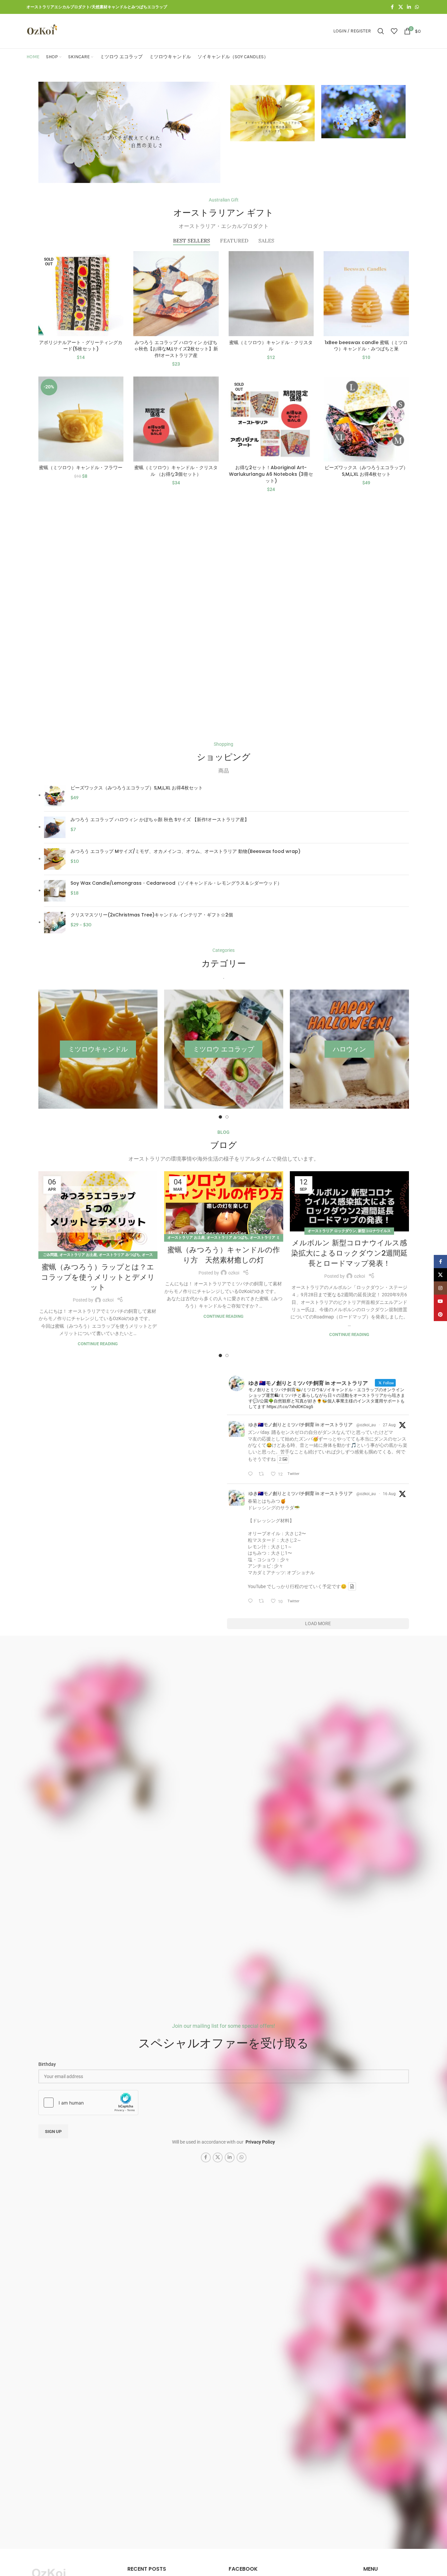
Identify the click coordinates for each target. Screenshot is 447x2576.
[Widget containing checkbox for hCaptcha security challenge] (88, 2103)
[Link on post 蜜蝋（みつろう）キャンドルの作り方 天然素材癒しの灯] (224, 1205)
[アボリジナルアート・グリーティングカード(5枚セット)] (81, 294)
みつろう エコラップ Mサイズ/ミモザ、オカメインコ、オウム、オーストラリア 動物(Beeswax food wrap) (185, 851)
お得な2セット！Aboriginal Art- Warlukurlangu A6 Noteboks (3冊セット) (271, 474)
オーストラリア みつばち (119, 1255)
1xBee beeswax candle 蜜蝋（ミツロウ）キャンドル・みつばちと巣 (366, 346)
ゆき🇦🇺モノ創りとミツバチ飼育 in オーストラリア (301, 1425)
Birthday (47, 2064)
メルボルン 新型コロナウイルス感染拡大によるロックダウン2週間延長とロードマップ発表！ (349, 1253)
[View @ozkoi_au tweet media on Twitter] (352, 1586)
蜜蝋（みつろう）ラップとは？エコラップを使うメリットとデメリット (98, 1277)
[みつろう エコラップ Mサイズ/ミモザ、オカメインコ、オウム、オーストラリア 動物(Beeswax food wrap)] (55, 859)
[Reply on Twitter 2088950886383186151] (252, 1601)
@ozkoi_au (366, 1425)
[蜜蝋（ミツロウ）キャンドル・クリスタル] (271, 294)
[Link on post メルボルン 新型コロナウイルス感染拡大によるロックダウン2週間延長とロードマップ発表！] (349, 1201)
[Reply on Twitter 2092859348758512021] (252, 1474)
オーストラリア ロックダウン (332, 1231)
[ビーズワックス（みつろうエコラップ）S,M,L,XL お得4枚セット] (366, 419)
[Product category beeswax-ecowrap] (224, 1049)
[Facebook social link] (392, 7)
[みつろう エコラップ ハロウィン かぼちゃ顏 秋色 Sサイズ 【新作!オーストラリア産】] (55, 827)
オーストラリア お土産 (78, 1255)
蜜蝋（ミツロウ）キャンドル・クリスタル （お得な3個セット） (176, 471)
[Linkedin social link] (409, 7)
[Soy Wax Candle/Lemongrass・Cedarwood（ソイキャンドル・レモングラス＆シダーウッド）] (55, 891)
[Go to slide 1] (220, 1117)
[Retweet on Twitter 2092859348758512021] (263, 1474)
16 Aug (389, 1494)
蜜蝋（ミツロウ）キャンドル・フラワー (81, 467)
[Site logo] (42, 31)
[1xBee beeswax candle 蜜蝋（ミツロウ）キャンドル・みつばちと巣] (366, 294)
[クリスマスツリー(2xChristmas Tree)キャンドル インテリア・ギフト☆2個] (55, 923)
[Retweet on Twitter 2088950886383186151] (263, 1601)
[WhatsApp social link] (417, 7)
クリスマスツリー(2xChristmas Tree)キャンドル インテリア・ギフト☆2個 (152, 915)
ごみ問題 (50, 1255)
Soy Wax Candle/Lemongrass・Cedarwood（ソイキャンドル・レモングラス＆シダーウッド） (176, 883)
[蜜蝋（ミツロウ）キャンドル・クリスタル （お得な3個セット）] (176, 419)
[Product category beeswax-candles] (98, 1049)
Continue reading (98, 1344)
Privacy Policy (260, 2142)
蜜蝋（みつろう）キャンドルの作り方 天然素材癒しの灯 (224, 1255)
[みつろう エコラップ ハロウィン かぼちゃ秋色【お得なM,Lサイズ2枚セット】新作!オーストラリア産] (176, 294)
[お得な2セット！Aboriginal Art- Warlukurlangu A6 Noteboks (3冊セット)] (271, 419)
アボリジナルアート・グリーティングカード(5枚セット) (81, 346)
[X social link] (401, 7)
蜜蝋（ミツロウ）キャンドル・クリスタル (271, 346)
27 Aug (389, 1425)
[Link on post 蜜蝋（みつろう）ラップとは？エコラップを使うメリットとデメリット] (98, 1213)
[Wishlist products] (394, 31)
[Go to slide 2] (227, 1117)
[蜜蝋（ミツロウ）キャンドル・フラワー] (81, 419)
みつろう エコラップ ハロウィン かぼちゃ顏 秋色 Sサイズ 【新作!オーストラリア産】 (160, 820)
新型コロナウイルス (374, 1231)
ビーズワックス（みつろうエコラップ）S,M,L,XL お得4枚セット (366, 471)
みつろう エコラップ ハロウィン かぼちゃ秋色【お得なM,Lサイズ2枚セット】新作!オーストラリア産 (176, 349)
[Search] (381, 31)
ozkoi (108, 1300)
